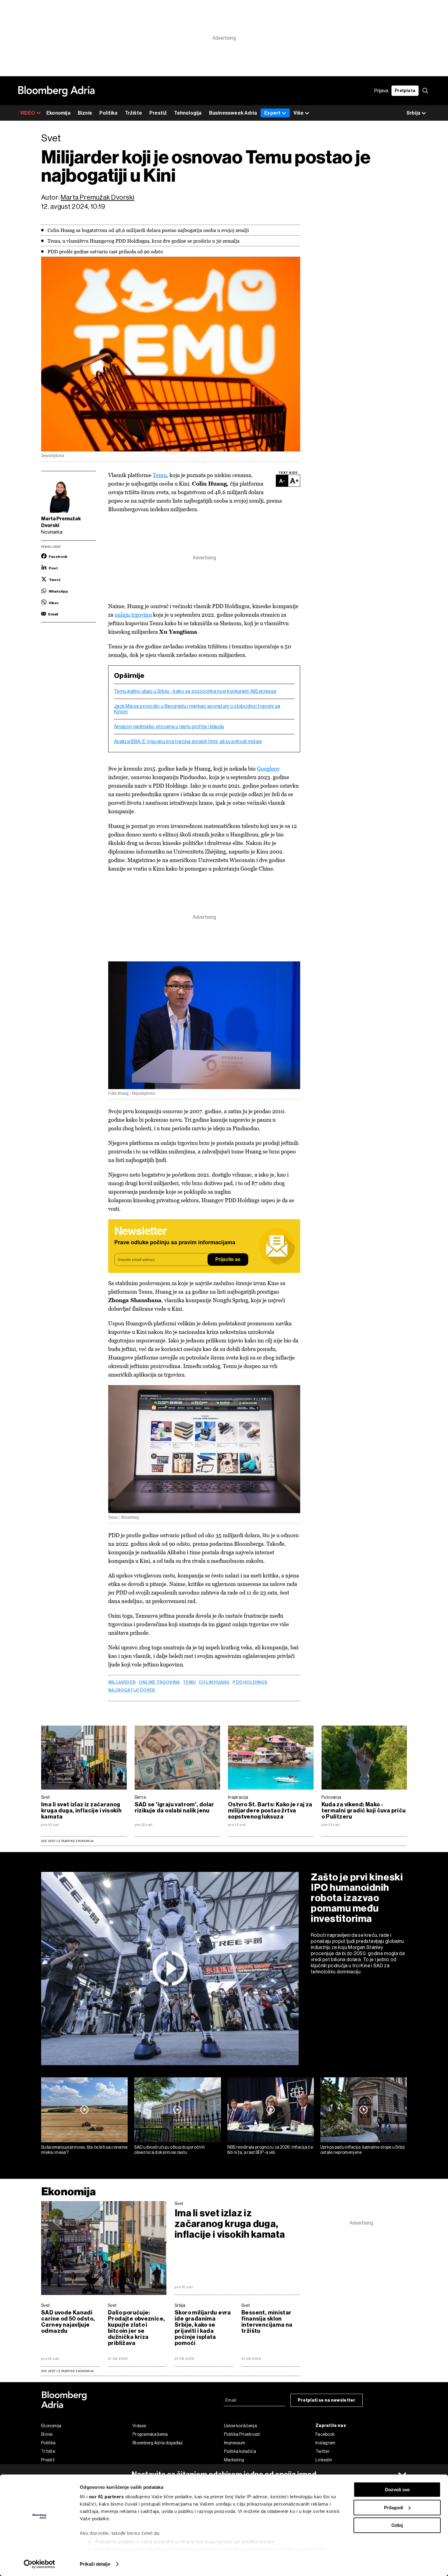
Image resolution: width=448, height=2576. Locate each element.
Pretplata (405, 91)
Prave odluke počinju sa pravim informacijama (175, 1243)
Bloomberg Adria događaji (158, 2443)
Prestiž (158, 113)
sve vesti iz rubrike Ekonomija (67, 2371)
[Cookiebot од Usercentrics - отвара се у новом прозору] (39, 2564)
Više (299, 113)
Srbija (180, 2305)
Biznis (85, 113)
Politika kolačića (240, 2451)
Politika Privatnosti (242, 2434)
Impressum (235, 2443)
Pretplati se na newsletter (327, 2400)
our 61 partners (107, 2497)
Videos (139, 2426)
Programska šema (150, 2434)
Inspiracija (238, 1797)
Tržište (133, 113)
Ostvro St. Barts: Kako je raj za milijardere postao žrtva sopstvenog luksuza (270, 1811)
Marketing (234, 2460)
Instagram (325, 2443)
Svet (45, 1797)
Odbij (397, 2525)
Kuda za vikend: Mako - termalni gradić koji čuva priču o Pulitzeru (364, 1811)
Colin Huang (214, 1683)
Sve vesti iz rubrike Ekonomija (67, 1841)
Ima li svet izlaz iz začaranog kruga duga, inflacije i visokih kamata (81, 1811)
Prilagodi (394, 2508)
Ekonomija (58, 113)
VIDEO (28, 113)
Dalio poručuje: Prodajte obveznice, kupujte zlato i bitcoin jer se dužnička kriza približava (136, 2328)
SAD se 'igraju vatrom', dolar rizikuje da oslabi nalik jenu (174, 1808)
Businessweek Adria (233, 113)
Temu (160, 475)
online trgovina (159, 1683)
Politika (108, 113)
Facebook (325, 2434)
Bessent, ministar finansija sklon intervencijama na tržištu (267, 2322)
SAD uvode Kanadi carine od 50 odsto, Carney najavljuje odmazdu (68, 2322)
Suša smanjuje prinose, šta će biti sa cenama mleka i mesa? (84, 2150)
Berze (140, 1797)
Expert (272, 113)
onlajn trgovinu (133, 615)
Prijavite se (228, 1260)
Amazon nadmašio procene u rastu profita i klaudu (169, 727)
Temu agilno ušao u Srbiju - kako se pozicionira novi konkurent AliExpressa (195, 691)
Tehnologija (188, 113)
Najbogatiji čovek (132, 1691)
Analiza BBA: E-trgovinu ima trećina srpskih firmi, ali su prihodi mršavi (188, 742)
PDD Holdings (250, 1683)
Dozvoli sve (397, 2490)
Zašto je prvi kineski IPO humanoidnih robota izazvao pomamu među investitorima (357, 1898)
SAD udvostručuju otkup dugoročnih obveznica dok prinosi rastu (169, 2150)
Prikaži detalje (95, 2564)
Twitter (323, 2451)
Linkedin (324, 2460)
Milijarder (122, 1683)
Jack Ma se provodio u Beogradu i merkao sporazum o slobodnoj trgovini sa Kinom (197, 709)
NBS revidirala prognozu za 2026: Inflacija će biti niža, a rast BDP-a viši (270, 2150)
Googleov (268, 769)
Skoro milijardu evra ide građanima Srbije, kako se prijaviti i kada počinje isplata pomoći (203, 2328)
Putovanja (331, 1797)
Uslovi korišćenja (240, 2426)
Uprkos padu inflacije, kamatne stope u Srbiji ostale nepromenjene (363, 2150)
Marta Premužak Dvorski (97, 197)
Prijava (381, 91)
